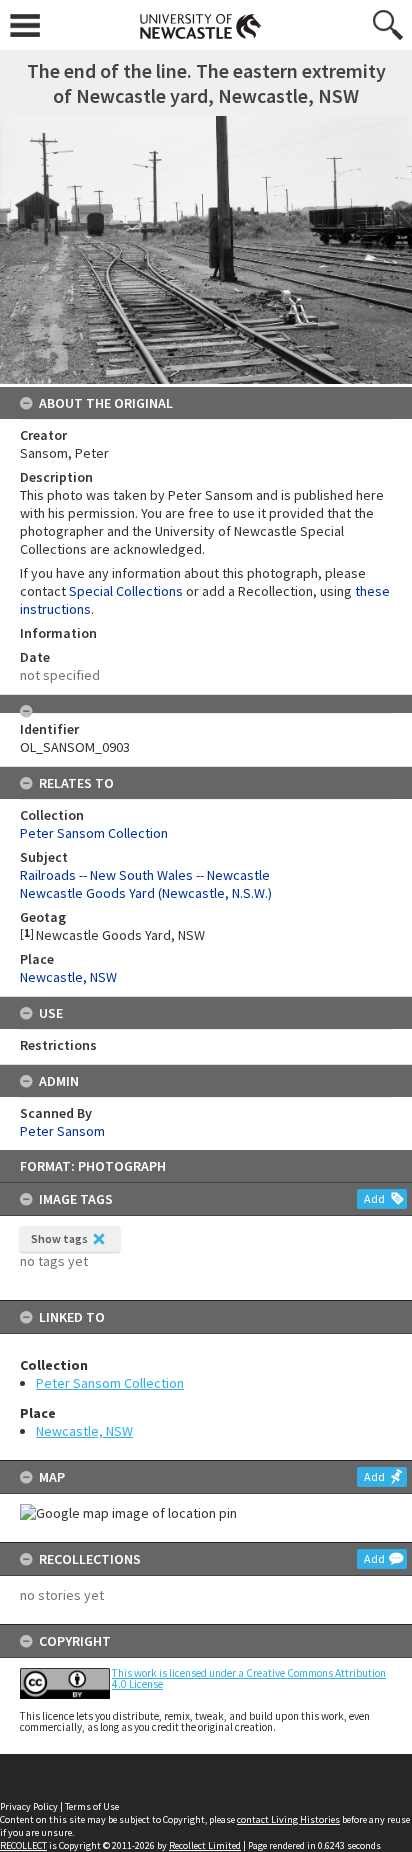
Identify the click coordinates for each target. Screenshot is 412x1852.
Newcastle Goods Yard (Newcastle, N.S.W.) (146, 893)
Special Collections (126, 591)
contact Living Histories (288, 1819)
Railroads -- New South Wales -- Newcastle (145, 875)
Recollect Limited (205, 1845)
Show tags (59, 1238)
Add (374, 1198)
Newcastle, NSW (84, 1431)
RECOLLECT (23, 1845)
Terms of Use (92, 1806)
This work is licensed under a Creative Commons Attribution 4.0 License (249, 1678)
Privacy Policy (29, 1806)
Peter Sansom (62, 1131)
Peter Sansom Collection (110, 1383)
